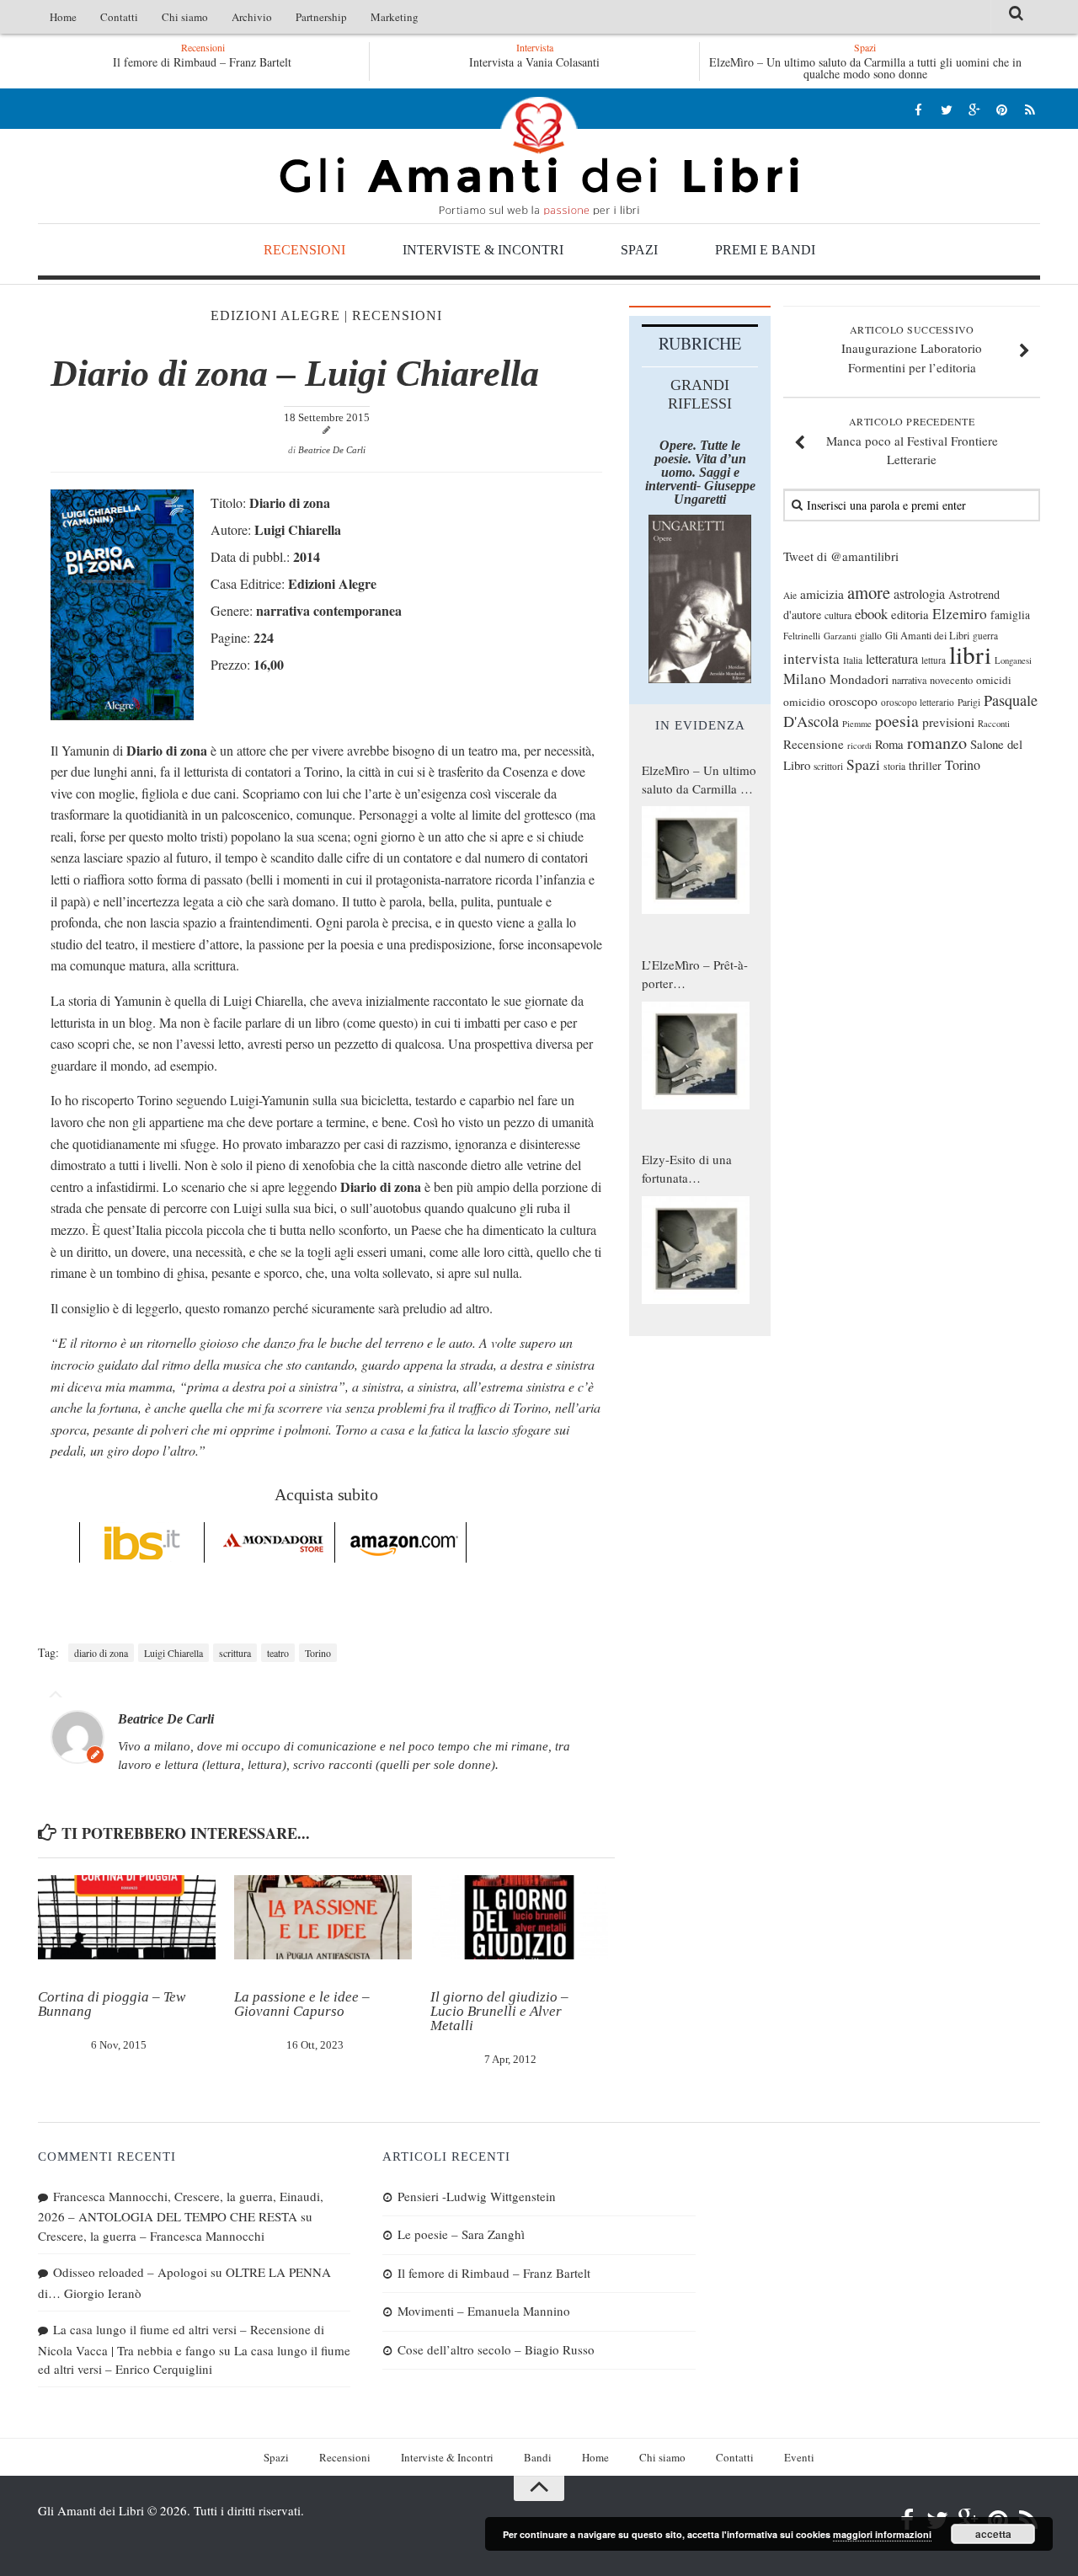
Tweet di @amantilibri (841, 556)
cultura (838, 615)
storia (894, 766)
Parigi (969, 702)
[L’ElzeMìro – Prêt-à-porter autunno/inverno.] (696, 1056)
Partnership (321, 17)
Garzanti (840, 636)
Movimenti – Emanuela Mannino (484, 2311)
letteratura (892, 659)
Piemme (857, 724)
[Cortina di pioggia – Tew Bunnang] (127, 1917)
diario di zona (101, 1653)
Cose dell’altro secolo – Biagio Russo (496, 2349)
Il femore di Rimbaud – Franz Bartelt (494, 2273)
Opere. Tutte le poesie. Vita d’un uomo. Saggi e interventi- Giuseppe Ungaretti (700, 472)
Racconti (994, 724)
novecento (951, 680)
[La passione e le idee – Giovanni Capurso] (323, 1917)
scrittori (828, 766)
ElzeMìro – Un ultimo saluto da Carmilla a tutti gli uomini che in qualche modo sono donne (865, 68)
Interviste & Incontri (483, 250)
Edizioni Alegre (275, 315)
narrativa (909, 680)
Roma (889, 744)
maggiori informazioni (882, 2534)
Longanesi (1013, 660)
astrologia (919, 594)
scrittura (235, 1653)
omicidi (994, 680)
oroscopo (853, 700)
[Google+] (974, 109)
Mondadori (859, 679)
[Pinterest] (1002, 109)
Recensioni (304, 250)
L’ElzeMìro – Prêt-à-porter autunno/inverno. (695, 975)
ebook (871, 614)
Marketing (395, 17)
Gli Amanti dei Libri (539, 156)
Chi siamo (185, 17)
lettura (934, 660)
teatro (278, 1653)
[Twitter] (946, 109)
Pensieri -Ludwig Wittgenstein (233, 62)
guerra (985, 636)
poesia (897, 721)
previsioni (948, 722)
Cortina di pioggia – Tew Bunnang (112, 2004)
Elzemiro (960, 614)
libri (970, 654)
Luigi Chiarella (173, 1653)
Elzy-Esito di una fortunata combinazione (687, 1169)
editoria (910, 614)
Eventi (799, 2457)
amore (869, 592)
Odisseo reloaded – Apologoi (130, 2272)
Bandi (538, 2457)
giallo (871, 636)
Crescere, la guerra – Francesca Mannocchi (151, 2236)
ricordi (859, 746)
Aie (790, 595)
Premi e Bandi (765, 250)
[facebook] (918, 109)
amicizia (822, 594)
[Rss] (1030, 109)
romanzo (937, 743)
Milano (805, 679)
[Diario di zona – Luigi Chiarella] (122, 715)
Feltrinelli (802, 636)
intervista (811, 658)
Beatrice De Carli (332, 450)
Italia (853, 660)
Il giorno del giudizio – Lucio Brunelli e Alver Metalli (499, 2011)
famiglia (1010, 615)
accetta (993, 2534)
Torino (318, 1653)
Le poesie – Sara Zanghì (461, 2234)
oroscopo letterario (918, 702)
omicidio (804, 702)
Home (63, 17)
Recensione (814, 744)
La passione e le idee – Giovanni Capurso (302, 2004)
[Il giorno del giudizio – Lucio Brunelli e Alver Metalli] (519, 1917)
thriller (925, 765)
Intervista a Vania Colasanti (534, 62)
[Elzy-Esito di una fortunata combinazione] (696, 1250)
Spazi (639, 250)
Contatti (119, 17)
